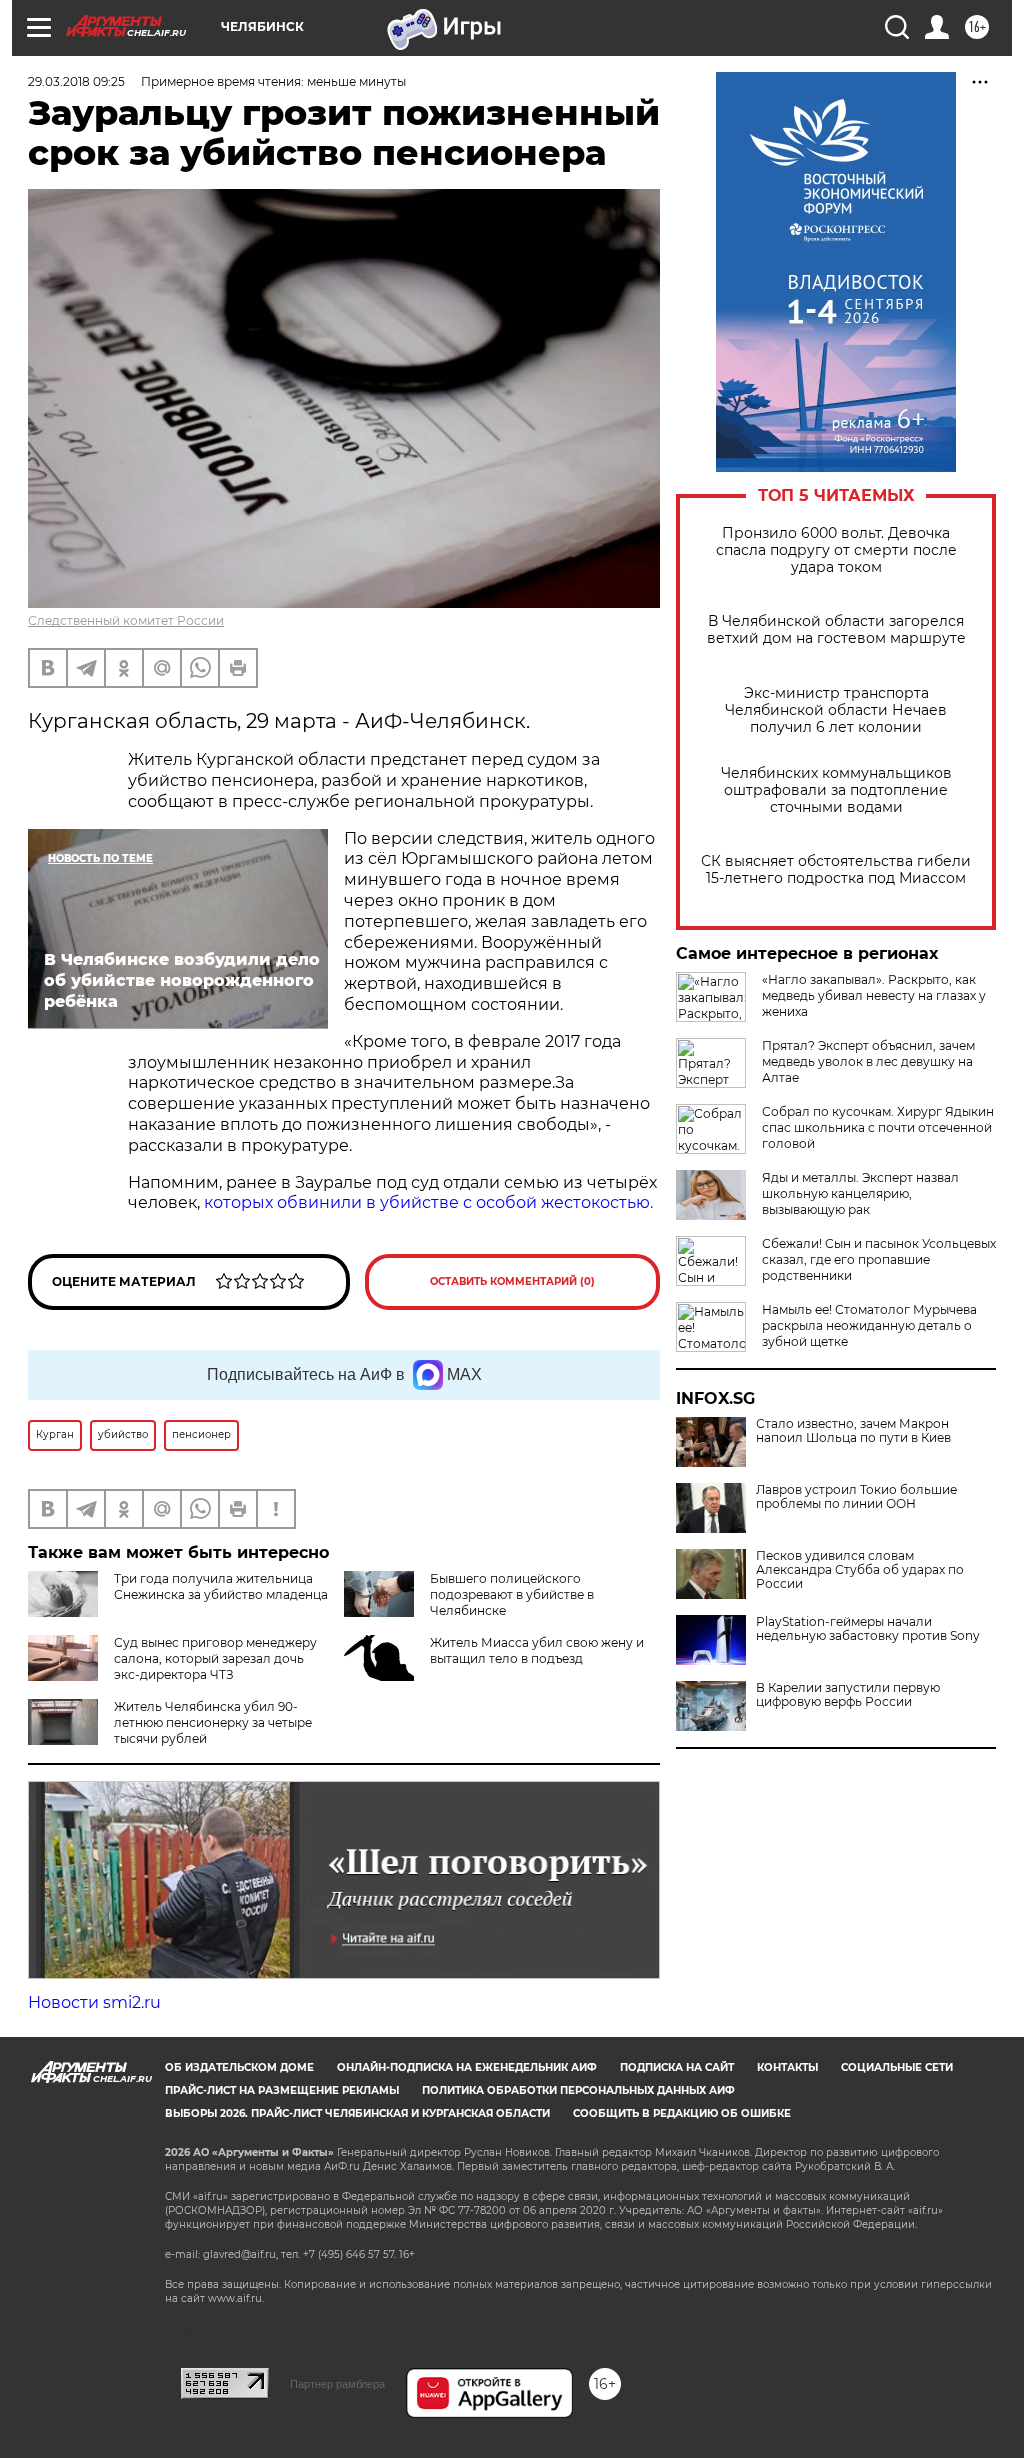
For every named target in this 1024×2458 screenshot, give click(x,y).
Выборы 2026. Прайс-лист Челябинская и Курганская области (357, 2113)
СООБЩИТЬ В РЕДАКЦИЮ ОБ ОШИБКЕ (682, 2113)
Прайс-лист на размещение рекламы (282, 2090)
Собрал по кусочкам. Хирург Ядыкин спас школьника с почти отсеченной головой (878, 1127)
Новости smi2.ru (94, 2002)
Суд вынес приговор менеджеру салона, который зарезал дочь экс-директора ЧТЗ (215, 1658)
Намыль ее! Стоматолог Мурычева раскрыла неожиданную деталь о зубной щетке (869, 1325)
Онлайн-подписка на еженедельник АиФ (467, 2067)
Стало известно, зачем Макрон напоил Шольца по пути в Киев (853, 1431)
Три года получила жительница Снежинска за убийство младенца (221, 1586)
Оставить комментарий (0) (512, 1281)
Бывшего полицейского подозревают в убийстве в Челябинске (512, 1594)
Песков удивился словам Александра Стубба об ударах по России (860, 1570)
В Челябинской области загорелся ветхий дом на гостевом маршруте (836, 630)
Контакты (787, 2067)
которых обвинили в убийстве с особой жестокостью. (428, 1202)
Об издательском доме (239, 2067)
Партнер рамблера (337, 2384)
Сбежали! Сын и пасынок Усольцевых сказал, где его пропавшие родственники (879, 1259)
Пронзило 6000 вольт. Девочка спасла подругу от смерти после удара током (836, 550)
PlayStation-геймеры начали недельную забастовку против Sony (868, 1629)
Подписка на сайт (677, 2067)
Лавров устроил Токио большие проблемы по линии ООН (856, 1497)
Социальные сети (897, 2067)
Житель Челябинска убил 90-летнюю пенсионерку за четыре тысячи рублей (213, 1722)
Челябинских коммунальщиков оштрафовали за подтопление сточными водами (836, 790)
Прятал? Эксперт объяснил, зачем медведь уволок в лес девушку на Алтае (868, 1061)
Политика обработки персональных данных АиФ (578, 2090)
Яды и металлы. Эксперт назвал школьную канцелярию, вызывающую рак (860, 1193)
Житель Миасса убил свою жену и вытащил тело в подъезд (537, 1650)
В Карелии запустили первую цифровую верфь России (848, 1695)
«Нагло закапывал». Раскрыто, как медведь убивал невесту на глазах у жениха (874, 995)
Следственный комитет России (126, 620)
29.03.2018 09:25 (76, 81)
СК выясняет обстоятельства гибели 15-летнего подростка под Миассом (836, 870)
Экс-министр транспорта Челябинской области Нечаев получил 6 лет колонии (836, 710)
